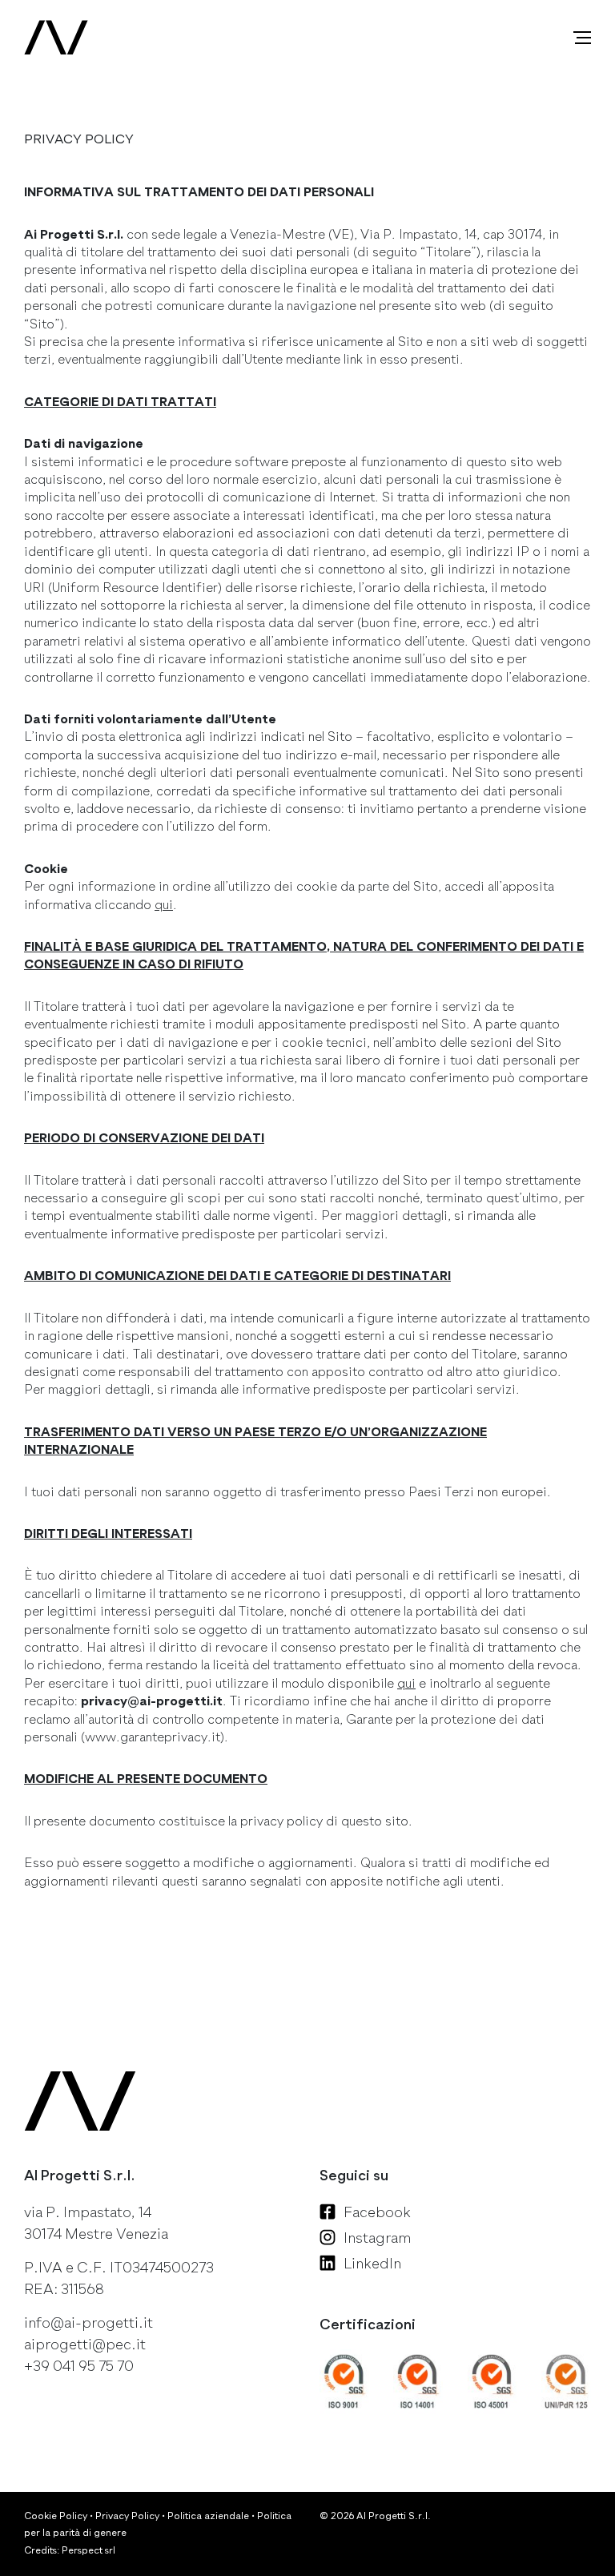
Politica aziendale (208, 2516)
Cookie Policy (56, 2516)
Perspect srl (88, 2550)
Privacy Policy (127, 2516)
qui (164, 905)
